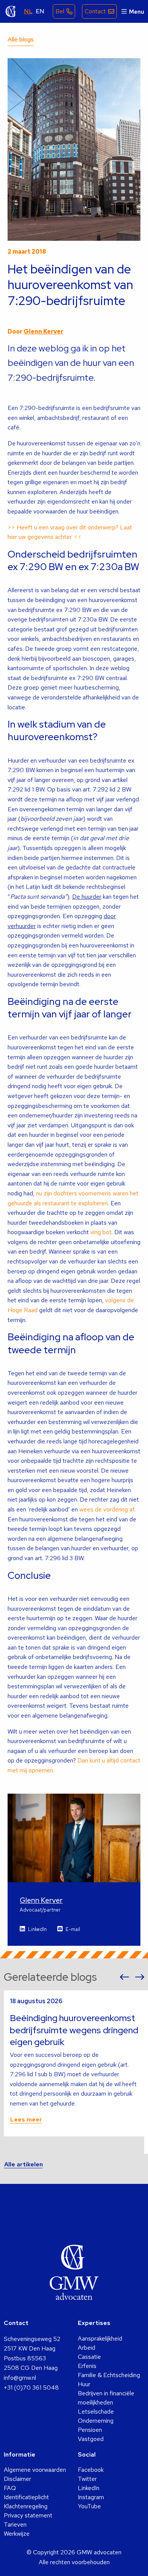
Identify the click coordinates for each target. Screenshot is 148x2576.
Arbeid (87, 2348)
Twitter (87, 2479)
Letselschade (96, 2412)
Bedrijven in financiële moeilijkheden (106, 2398)
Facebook (91, 2470)
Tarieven (15, 2524)
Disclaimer (17, 2479)
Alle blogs (21, 39)
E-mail (73, 1929)
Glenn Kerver (43, 331)
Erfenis (87, 2366)
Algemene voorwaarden (35, 2470)
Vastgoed (91, 2439)
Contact (95, 11)
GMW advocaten (11, 11)
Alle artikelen (24, 2164)
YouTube (89, 2506)
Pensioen (90, 2430)
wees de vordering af (107, 1509)
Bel (60, 11)
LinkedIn (37, 1929)
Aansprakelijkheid (100, 2338)
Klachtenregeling (26, 2506)
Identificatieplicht (26, 2497)
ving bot (101, 1232)
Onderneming (96, 2421)
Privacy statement (28, 2515)
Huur (84, 2384)
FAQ (10, 2488)
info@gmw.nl (20, 2378)
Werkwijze (17, 2534)
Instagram (91, 2497)
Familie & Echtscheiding (109, 2375)
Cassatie (89, 2357)
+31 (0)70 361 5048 (31, 2388)
